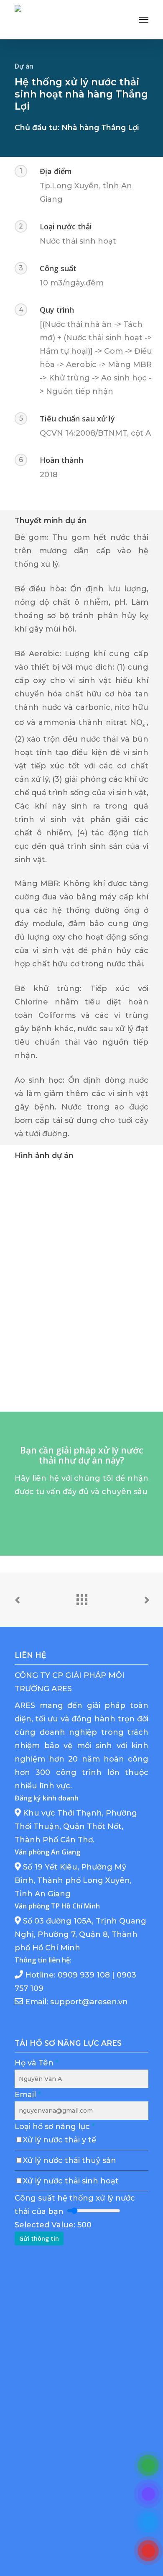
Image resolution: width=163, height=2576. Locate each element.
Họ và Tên (37, 2063)
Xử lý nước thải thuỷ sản (70, 2160)
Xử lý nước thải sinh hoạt (71, 2181)
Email (28, 2095)
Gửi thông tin (39, 2238)
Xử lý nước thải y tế (60, 2140)
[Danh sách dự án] (81, 1597)
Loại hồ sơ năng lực (55, 2127)
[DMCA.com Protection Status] (77, 2534)
